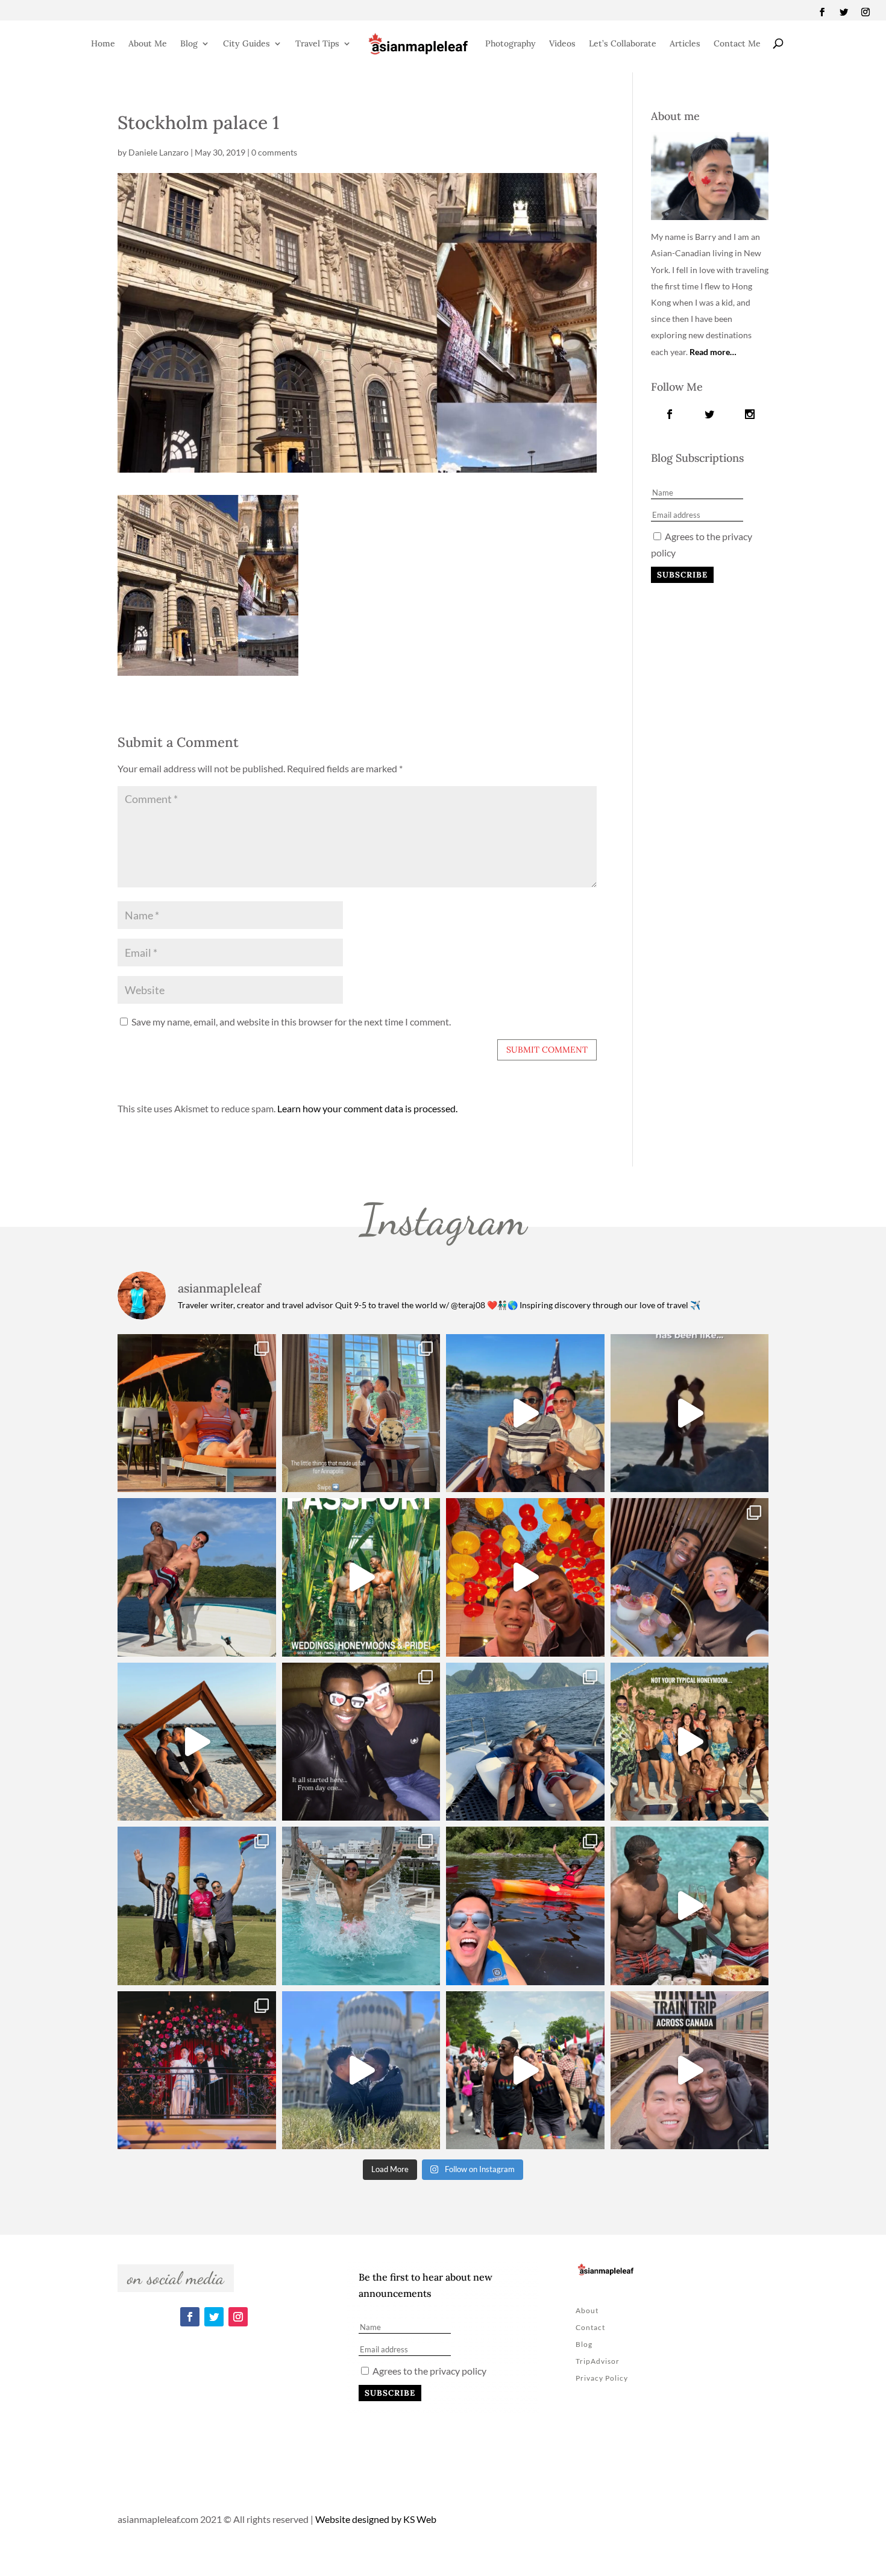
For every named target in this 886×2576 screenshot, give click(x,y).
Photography (511, 43)
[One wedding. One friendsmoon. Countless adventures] (690, 1413)
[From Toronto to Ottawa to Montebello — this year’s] (525, 1906)
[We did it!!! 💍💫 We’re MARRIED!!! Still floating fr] (197, 2071)
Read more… (713, 352)
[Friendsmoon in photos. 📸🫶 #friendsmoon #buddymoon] (525, 1742)
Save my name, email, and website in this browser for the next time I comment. (291, 1022)
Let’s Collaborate (623, 43)
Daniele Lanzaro (159, 152)
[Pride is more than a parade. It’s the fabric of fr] (525, 2071)
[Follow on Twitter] (844, 12)
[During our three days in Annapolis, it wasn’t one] (361, 1413)
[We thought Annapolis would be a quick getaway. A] (525, 1413)
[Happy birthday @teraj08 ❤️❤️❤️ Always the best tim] (197, 1577)
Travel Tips (317, 43)
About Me (148, 43)
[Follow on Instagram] (866, 12)
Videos (562, 43)
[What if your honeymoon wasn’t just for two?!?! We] (690, 1742)
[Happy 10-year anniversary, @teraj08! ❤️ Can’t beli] (361, 1742)
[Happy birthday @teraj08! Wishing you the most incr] (361, 2071)
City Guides (247, 43)
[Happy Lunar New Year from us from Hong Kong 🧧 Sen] (525, 1577)
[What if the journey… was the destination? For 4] (690, 2071)
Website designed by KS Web (376, 2519)
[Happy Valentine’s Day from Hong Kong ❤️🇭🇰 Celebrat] (690, 1577)
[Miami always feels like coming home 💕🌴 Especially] (361, 1906)
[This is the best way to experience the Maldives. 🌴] (690, 1906)
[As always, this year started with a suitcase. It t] (197, 1742)
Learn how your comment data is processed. (367, 1108)
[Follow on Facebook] (822, 12)
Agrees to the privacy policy (429, 2371)
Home (103, 43)
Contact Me (737, 43)
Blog (189, 43)
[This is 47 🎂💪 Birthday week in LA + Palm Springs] (197, 1413)
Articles (685, 43)
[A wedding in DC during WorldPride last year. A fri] (361, 1577)
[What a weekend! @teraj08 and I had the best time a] (197, 1906)
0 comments (274, 152)
